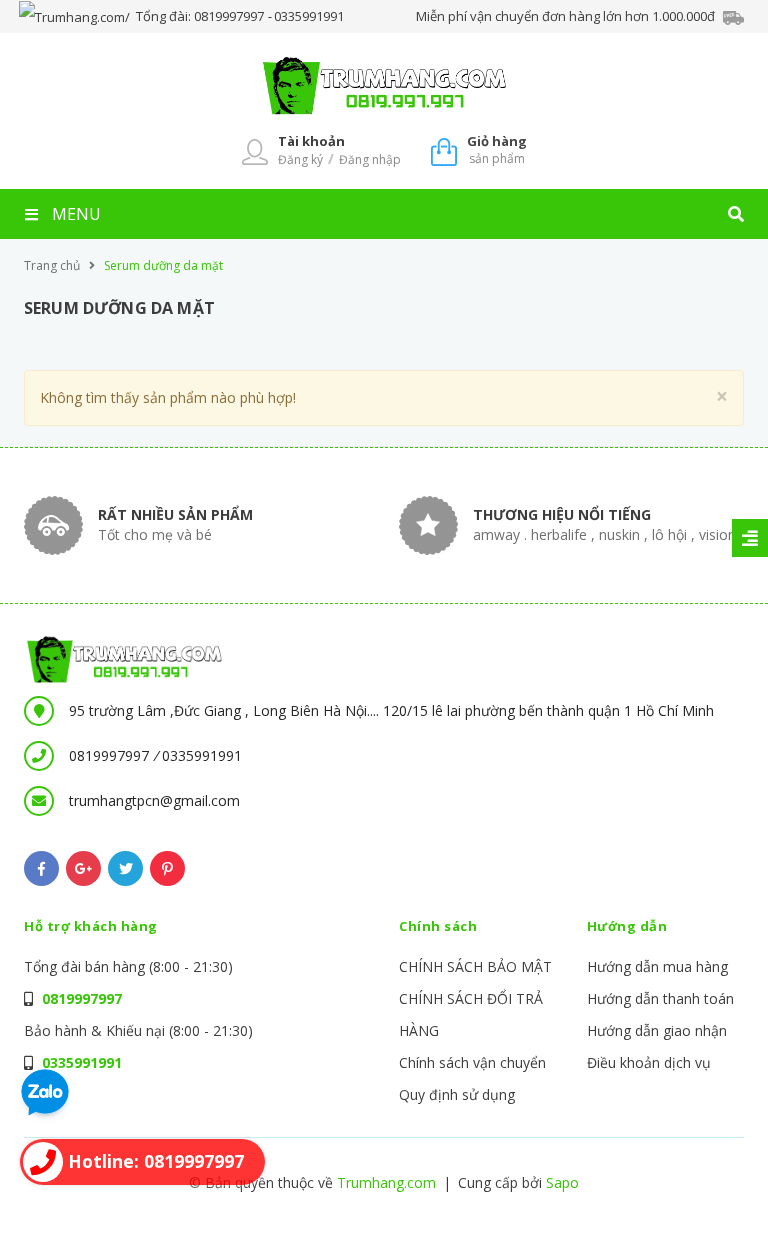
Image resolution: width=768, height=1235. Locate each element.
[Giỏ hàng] (444, 150)
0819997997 (230, 16)
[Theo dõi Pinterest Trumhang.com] (167, 868)
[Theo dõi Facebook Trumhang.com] (41, 868)
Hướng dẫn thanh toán (660, 998)
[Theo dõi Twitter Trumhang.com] (125, 868)
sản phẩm (497, 149)
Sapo (562, 1182)
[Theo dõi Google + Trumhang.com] (83, 868)
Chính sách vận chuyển (472, 1062)
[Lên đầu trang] (714, 1186)
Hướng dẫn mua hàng (657, 966)
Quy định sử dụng (457, 1094)
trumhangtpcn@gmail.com (154, 800)
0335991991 (309, 16)
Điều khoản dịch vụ (649, 1062)
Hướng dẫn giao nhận (657, 1030)
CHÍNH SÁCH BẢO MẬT (475, 966)
